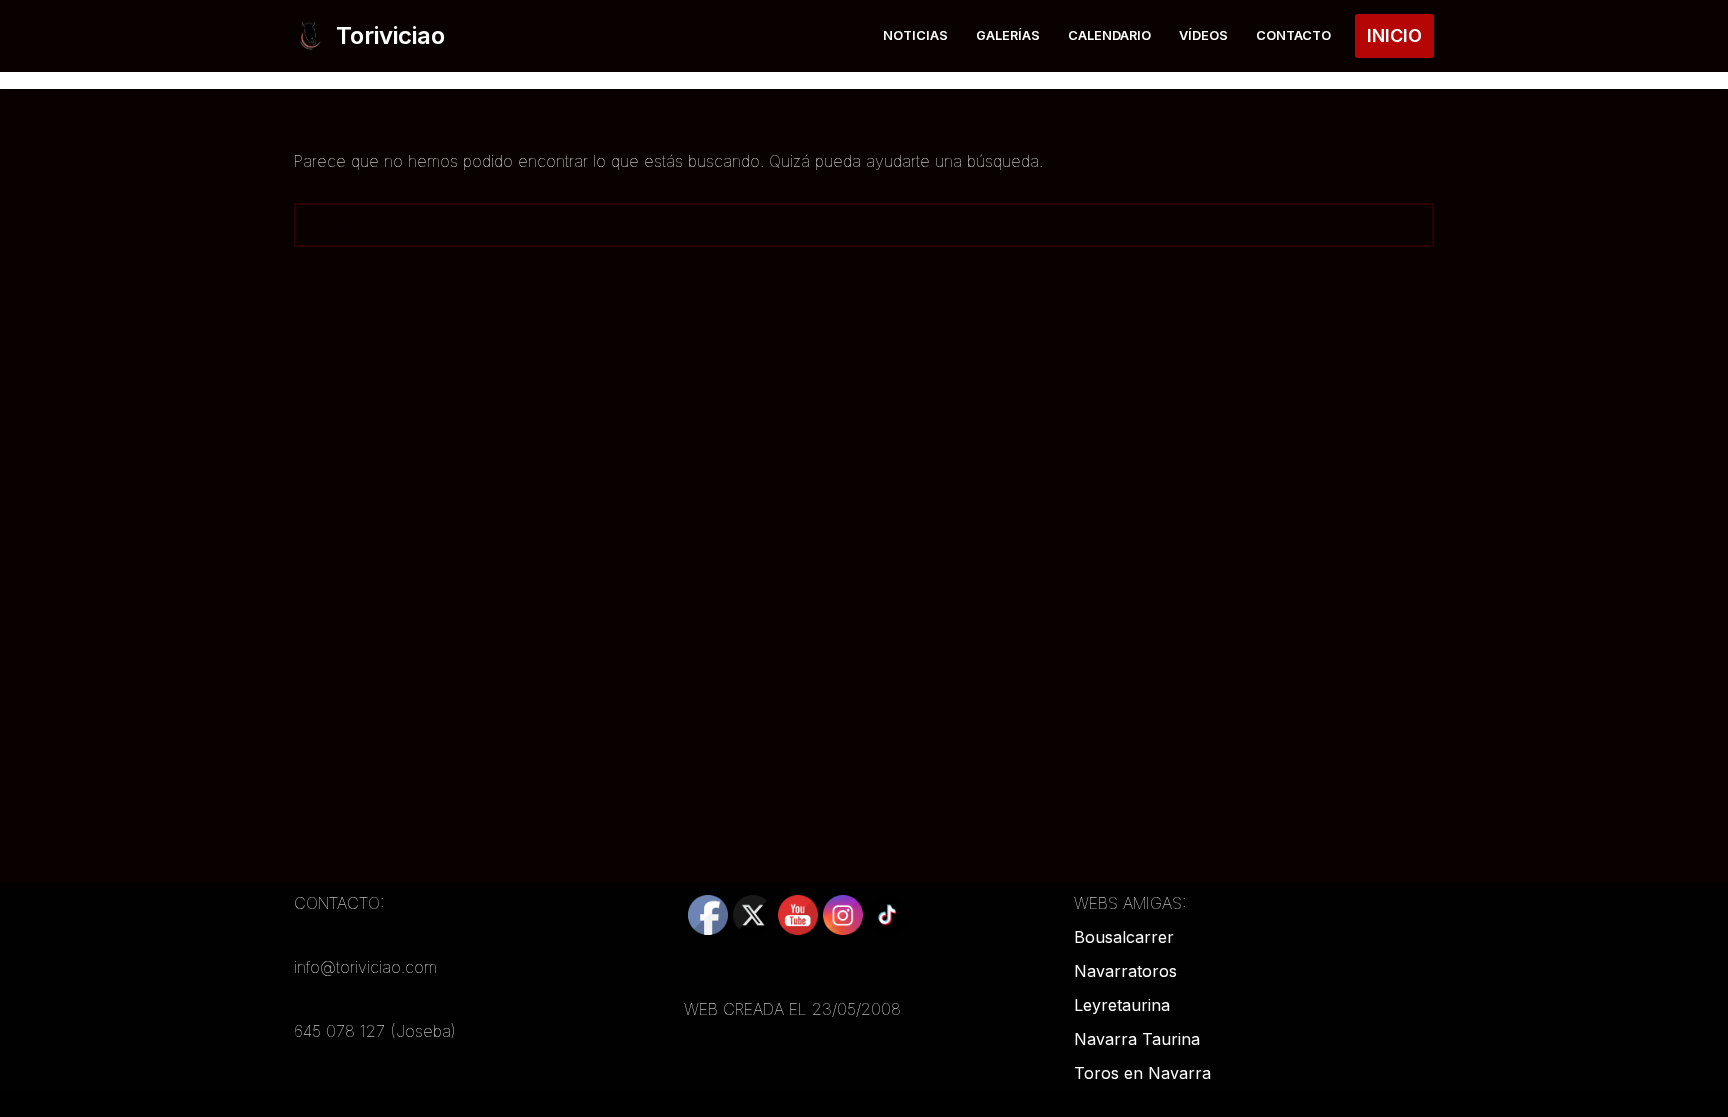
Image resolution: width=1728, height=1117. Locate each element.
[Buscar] (1411, 225)
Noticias (915, 35)
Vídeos (1203, 35)
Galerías (1008, 35)
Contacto (1293, 35)
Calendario (1109, 35)
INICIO (1394, 35)
